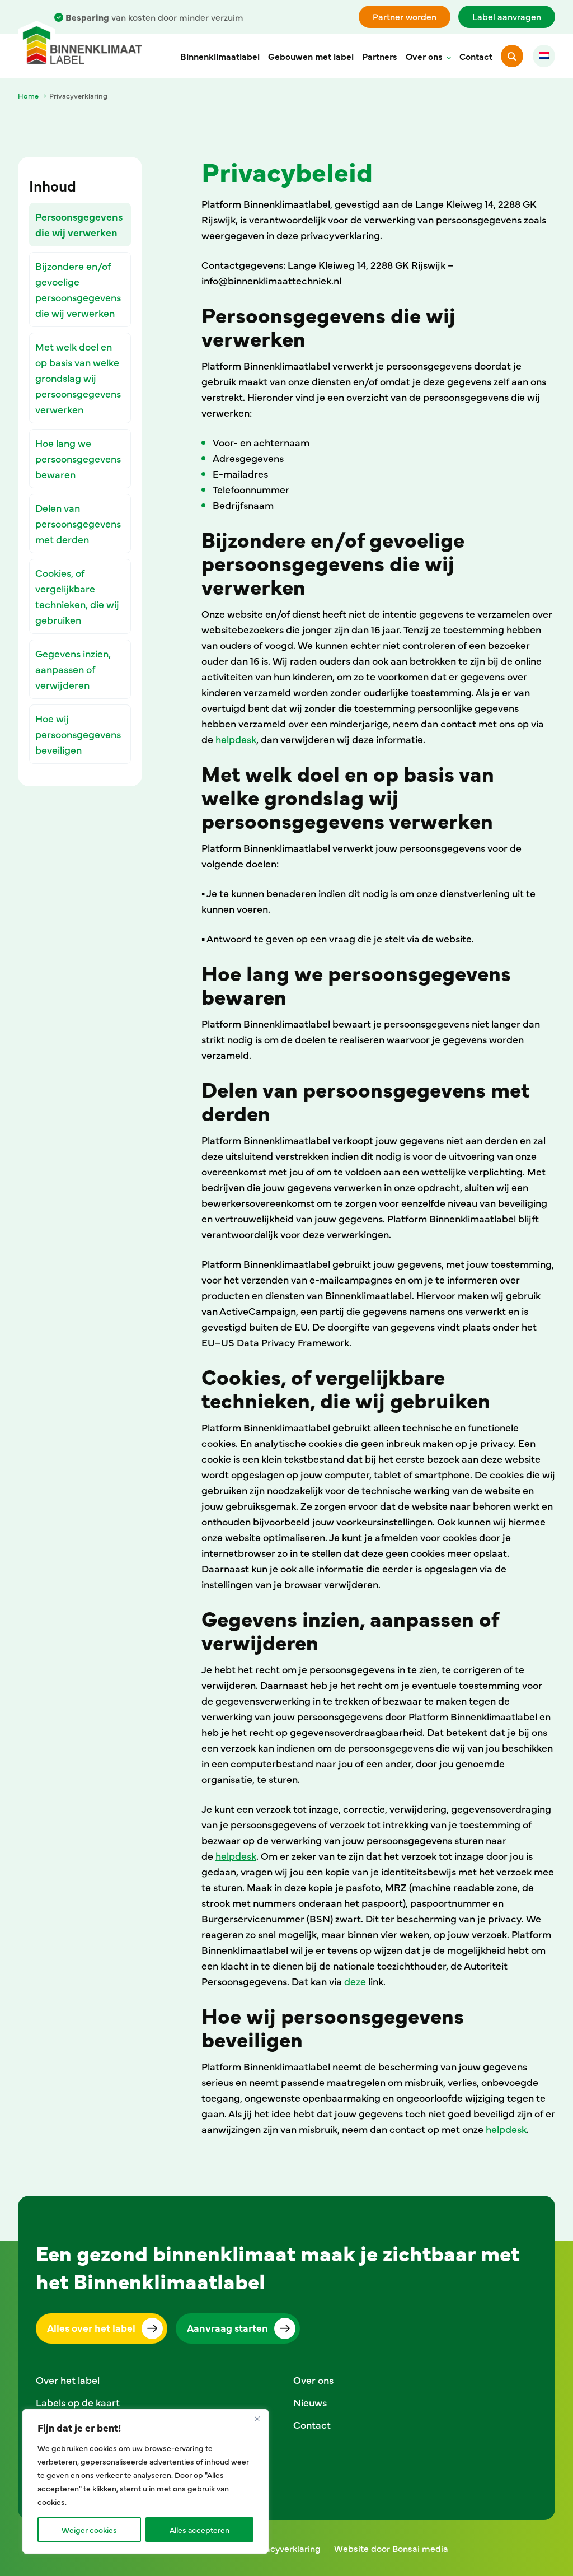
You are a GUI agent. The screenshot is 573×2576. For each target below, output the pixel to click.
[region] (145, 2481)
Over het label (68, 2380)
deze (355, 1981)
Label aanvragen (507, 16)
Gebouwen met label (311, 56)
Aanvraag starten (227, 2328)
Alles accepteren (199, 2530)
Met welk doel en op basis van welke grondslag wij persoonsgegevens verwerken (78, 378)
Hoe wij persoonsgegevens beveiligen (78, 734)
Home (28, 95)
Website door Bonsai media (391, 2548)
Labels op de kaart (78, 2402)
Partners (380, 56)
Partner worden (405, 16)
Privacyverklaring (285, 2548)
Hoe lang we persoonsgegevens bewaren (78, 458)
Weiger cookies (89, 2530)
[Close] (257, 2419)
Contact (476, 56)
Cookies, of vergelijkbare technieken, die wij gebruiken (77, 596)
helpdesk (236, 739)
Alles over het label (91, 2328)
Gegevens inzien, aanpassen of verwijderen (73, 669)
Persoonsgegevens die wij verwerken (79, 224)
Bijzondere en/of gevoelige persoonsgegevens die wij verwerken (78, 289)
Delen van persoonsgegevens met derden (78, 523)
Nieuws (310, 2402)
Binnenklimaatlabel (220, 56)
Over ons (424, 56)
